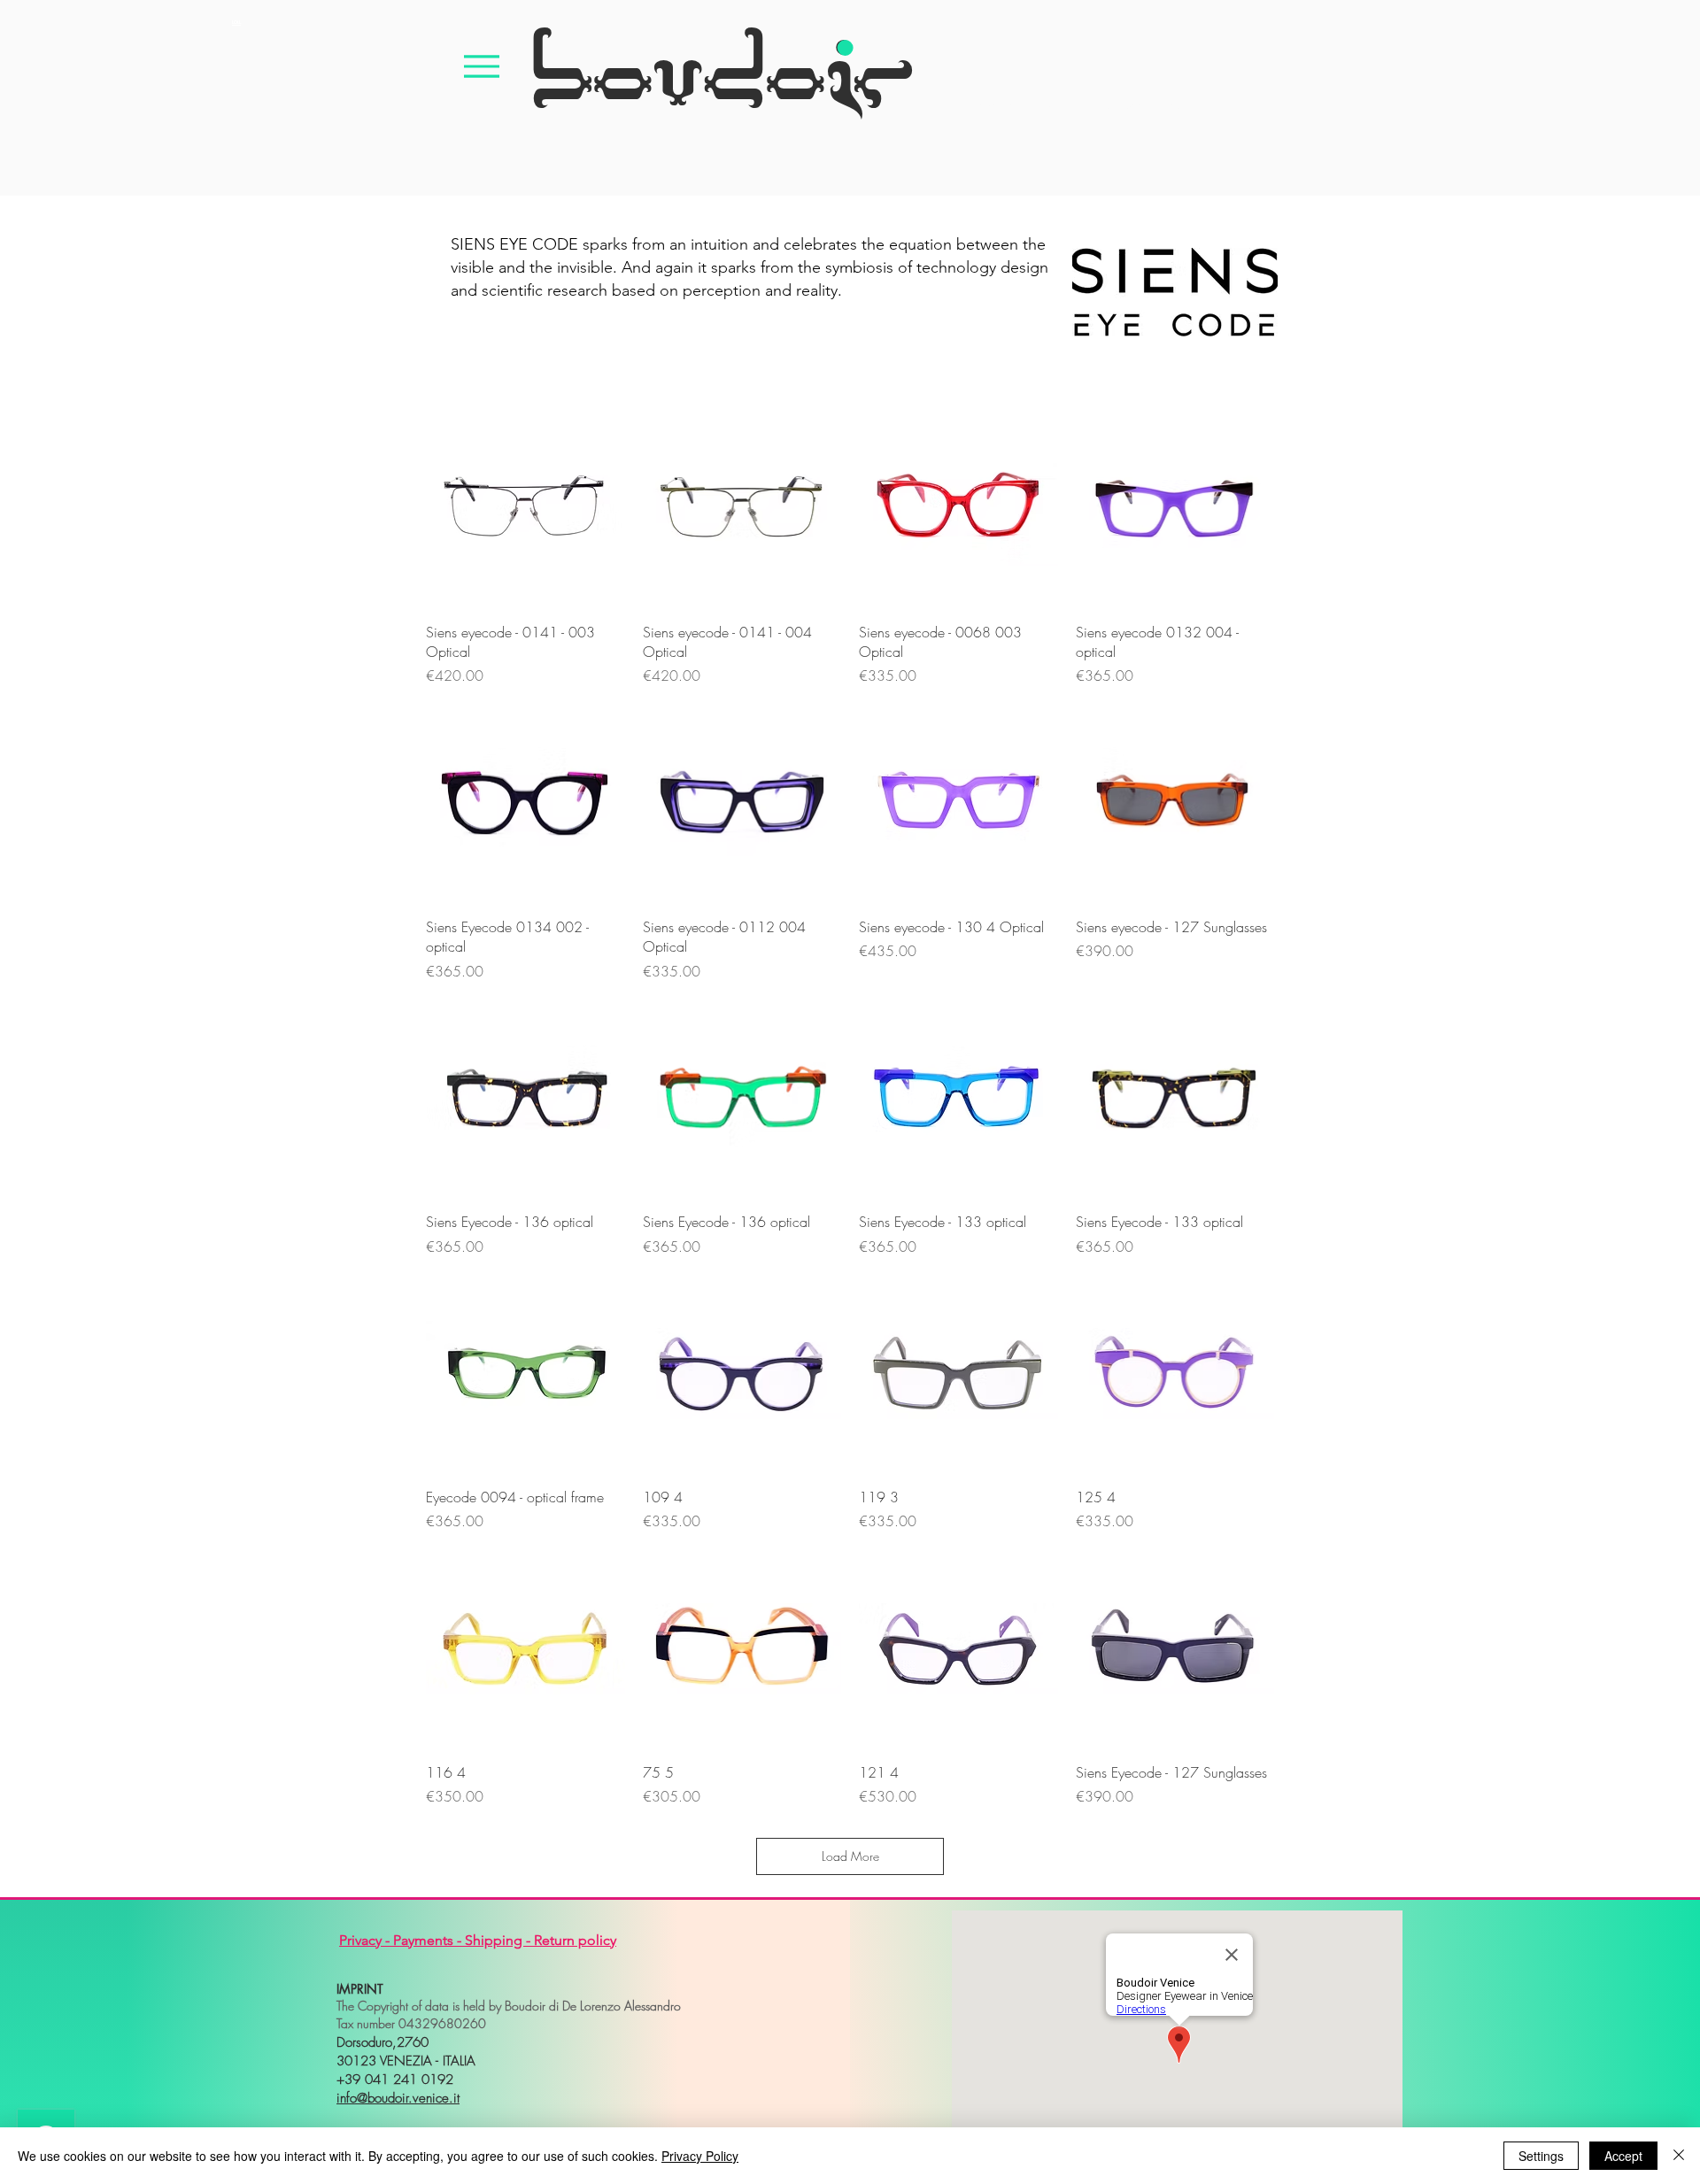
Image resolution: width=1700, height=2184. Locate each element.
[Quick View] (525, 509)
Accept (1623, 2156)
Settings (1541, 2156)
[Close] (1679, 2156)
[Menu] (482, 66)
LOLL (236, 22)
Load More (850, 1856)
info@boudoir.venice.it (398, 2098)
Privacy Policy (700, 2156)
